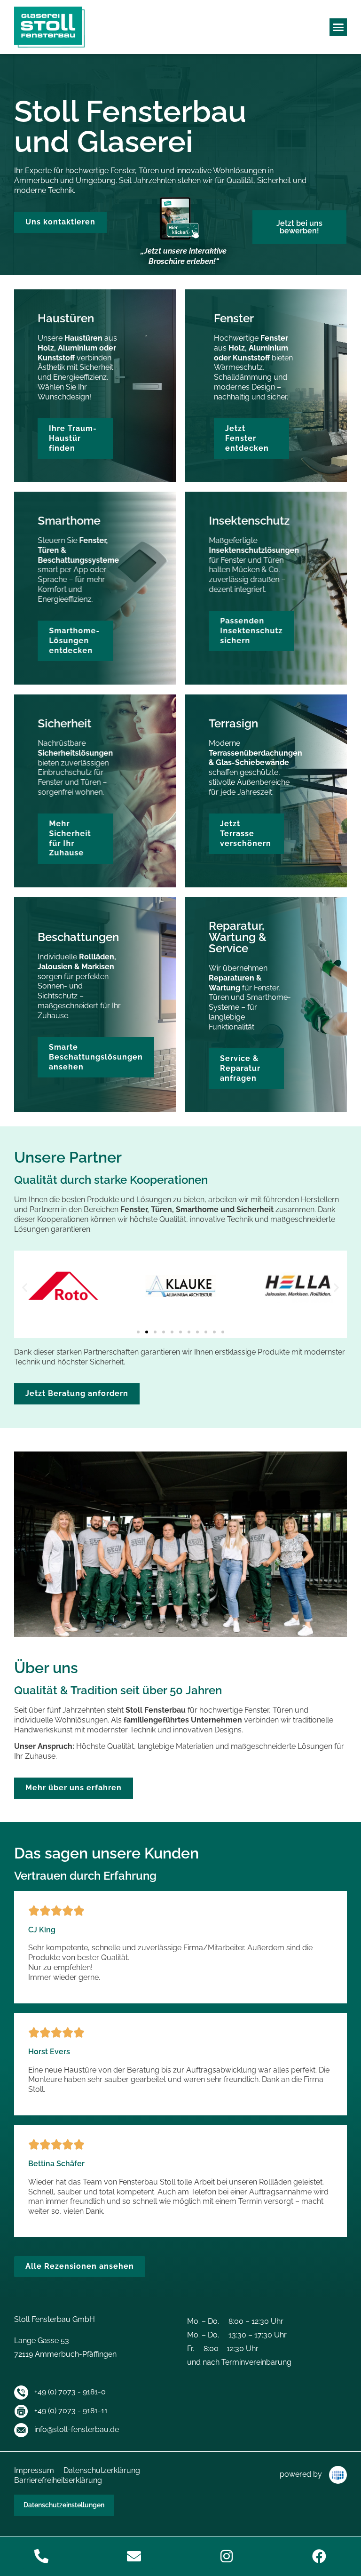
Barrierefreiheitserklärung (58, 2480)
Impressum (34, 2470)
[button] (338, 27)
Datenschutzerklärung (102, 2470)
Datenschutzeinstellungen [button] (64, 2505)
